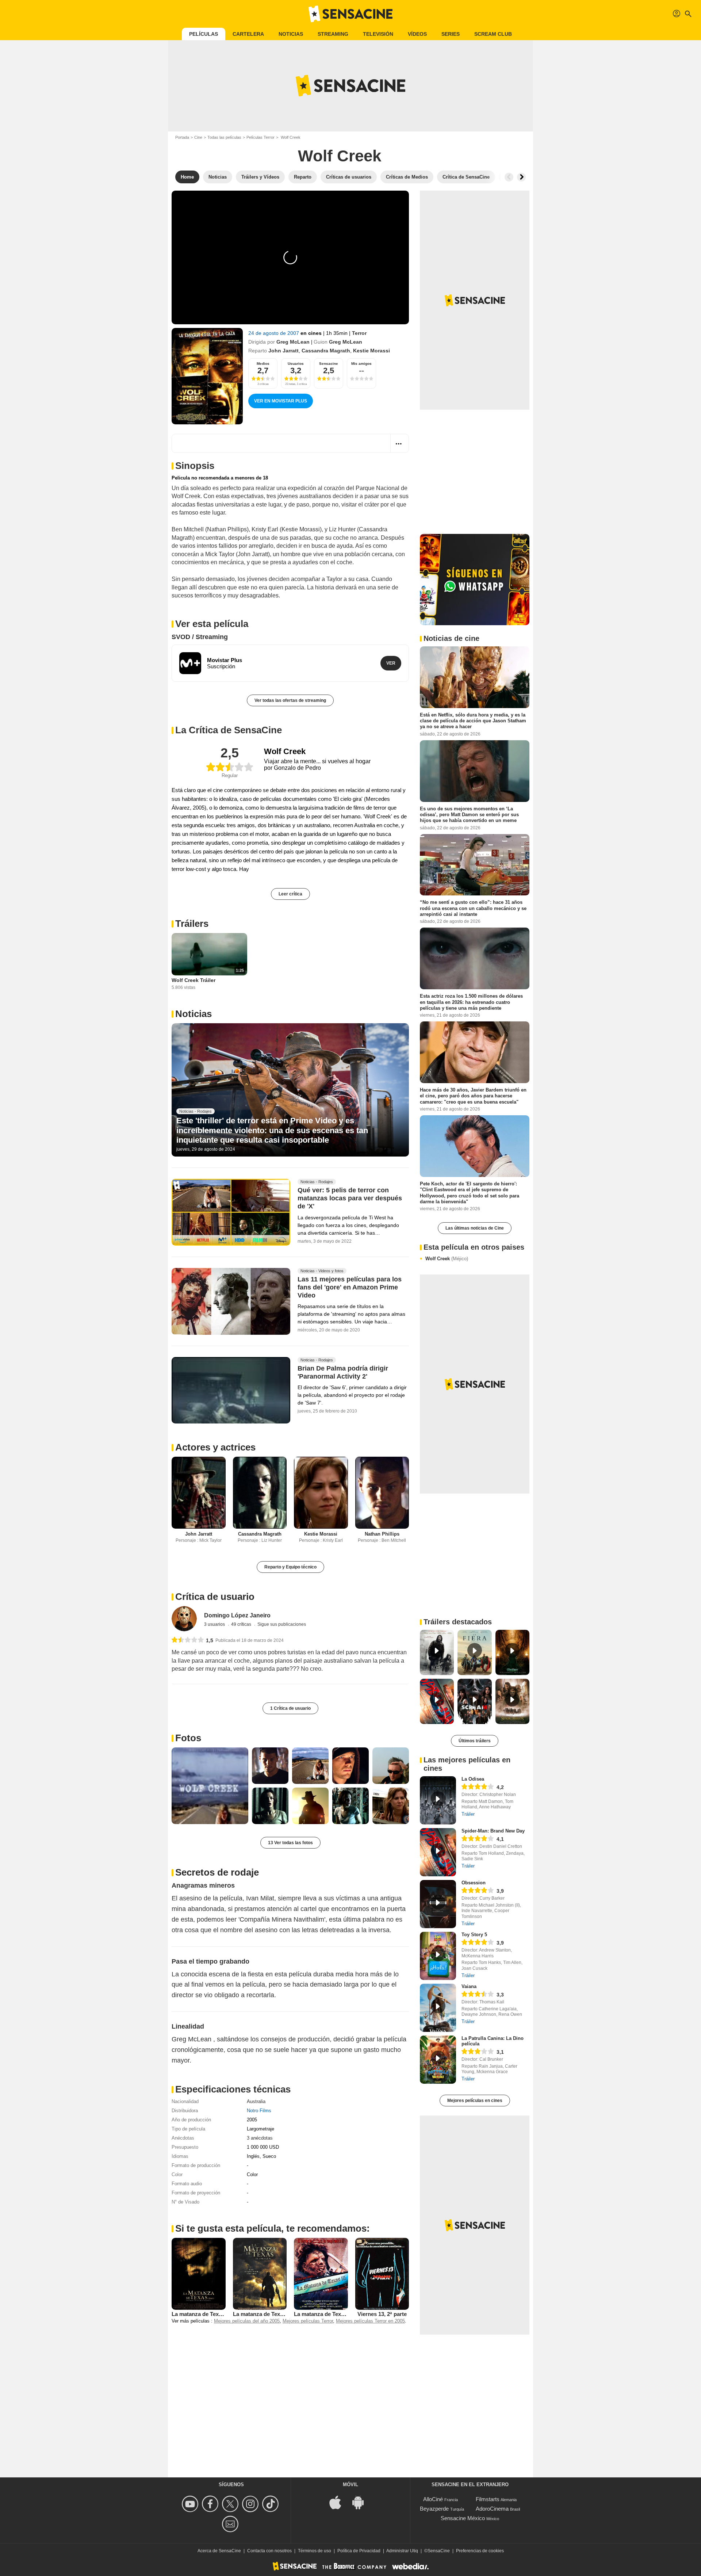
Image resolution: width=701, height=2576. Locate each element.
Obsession (474, 1883)
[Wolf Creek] (207, 376)
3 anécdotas (260, 2138)
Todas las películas (224, 137)
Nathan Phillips (382, 1534)
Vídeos (417, 34)
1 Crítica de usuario (290, 1708)
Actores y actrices (215, 1447)
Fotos (188, 1738)
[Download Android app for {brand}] (362, 2502)
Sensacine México (463, 2518)
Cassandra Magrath (326, 351)
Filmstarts (488, 2499)
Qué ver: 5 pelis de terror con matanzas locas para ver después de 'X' (350, 1199)
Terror (359, 333)
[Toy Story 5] (438, 1956)
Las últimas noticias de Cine (475, 1228)
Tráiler (468, 1814)
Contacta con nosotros (269, 2551)
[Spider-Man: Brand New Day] (438, 1852)
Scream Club (493, 34)
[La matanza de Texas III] (321, 2274)
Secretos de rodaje (217, 1872)
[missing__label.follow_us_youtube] (191, 2504)
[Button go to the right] (521, 177)
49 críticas (242, 1624)
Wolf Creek (447, 1259)
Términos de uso (315, 2551)
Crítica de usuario (215, 1597)
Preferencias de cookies (480, 2551)
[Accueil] (350, 14)
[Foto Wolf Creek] (210, 1786)
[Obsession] (438, 1904)
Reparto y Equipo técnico (290, 1567)
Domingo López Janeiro (237, 1615)
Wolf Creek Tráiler (194, 980)
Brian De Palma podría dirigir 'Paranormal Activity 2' (343, 1372)
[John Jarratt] (199, 1493)
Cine (198, 137)
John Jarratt (284, 351)
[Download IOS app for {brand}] (339, 2502)
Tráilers (192, 924)
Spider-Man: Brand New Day (493, 1831)
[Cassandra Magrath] (260, 1493)
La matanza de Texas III (323, 2314)
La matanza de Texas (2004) (206, 2314)
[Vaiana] (438, 2008)
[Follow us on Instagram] (251, 2504)
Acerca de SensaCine (219, 2551)
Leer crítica (290, 894)
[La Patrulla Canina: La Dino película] (438, 2060)
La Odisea (473, 1779)
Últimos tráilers (475, 1741)
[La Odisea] (438, 1800)
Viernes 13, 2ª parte (382, 2314)
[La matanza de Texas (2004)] (199, 2274)
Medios (263, 364)
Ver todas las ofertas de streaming (290, 700)
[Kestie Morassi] (321, 1493)
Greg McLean (293, 342)
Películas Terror (261, 137)
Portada (182, 137)
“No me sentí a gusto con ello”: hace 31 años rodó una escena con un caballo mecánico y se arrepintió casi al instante (473, 908)
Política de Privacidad (359, 2551)
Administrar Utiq (402, 2551)
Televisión (378, 34)
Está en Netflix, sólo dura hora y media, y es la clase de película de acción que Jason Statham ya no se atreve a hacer (473, 721)
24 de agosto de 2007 (274, 333)
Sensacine (329, 364)
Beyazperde (434, 2509)
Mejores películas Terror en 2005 (370, 2321)
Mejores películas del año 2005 (247, 2321)
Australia (256, 2101)
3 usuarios (215, 1624)
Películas (204, 34)
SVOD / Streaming (200, 637)
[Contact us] (231, 2524)
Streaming (333, 34)
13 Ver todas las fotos (290, 1843)
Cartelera (248, 34)
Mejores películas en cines (475, 2101)
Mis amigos (361, 364)
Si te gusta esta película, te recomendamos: (273, 2228)
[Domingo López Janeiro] (184, 1619)
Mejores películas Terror (308, 2321)
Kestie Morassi (371, 351)
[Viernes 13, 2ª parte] (382, 2274)
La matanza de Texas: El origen (273, 2314)
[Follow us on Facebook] (211, 2504)
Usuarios (296, 364)
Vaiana (469, 1986)
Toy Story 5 (474, 1935)
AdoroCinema (492, 2509)
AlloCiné (433, 2499)
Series (451, 34)
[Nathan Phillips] (382, 1493)
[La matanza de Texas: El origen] (260, 2274)
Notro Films (259, 2111)
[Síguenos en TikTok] (271, 2504)
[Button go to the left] (509, 177)
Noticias (291, 34)
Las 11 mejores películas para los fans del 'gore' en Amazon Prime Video (350, 1288)
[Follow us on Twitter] (231, 2504)
